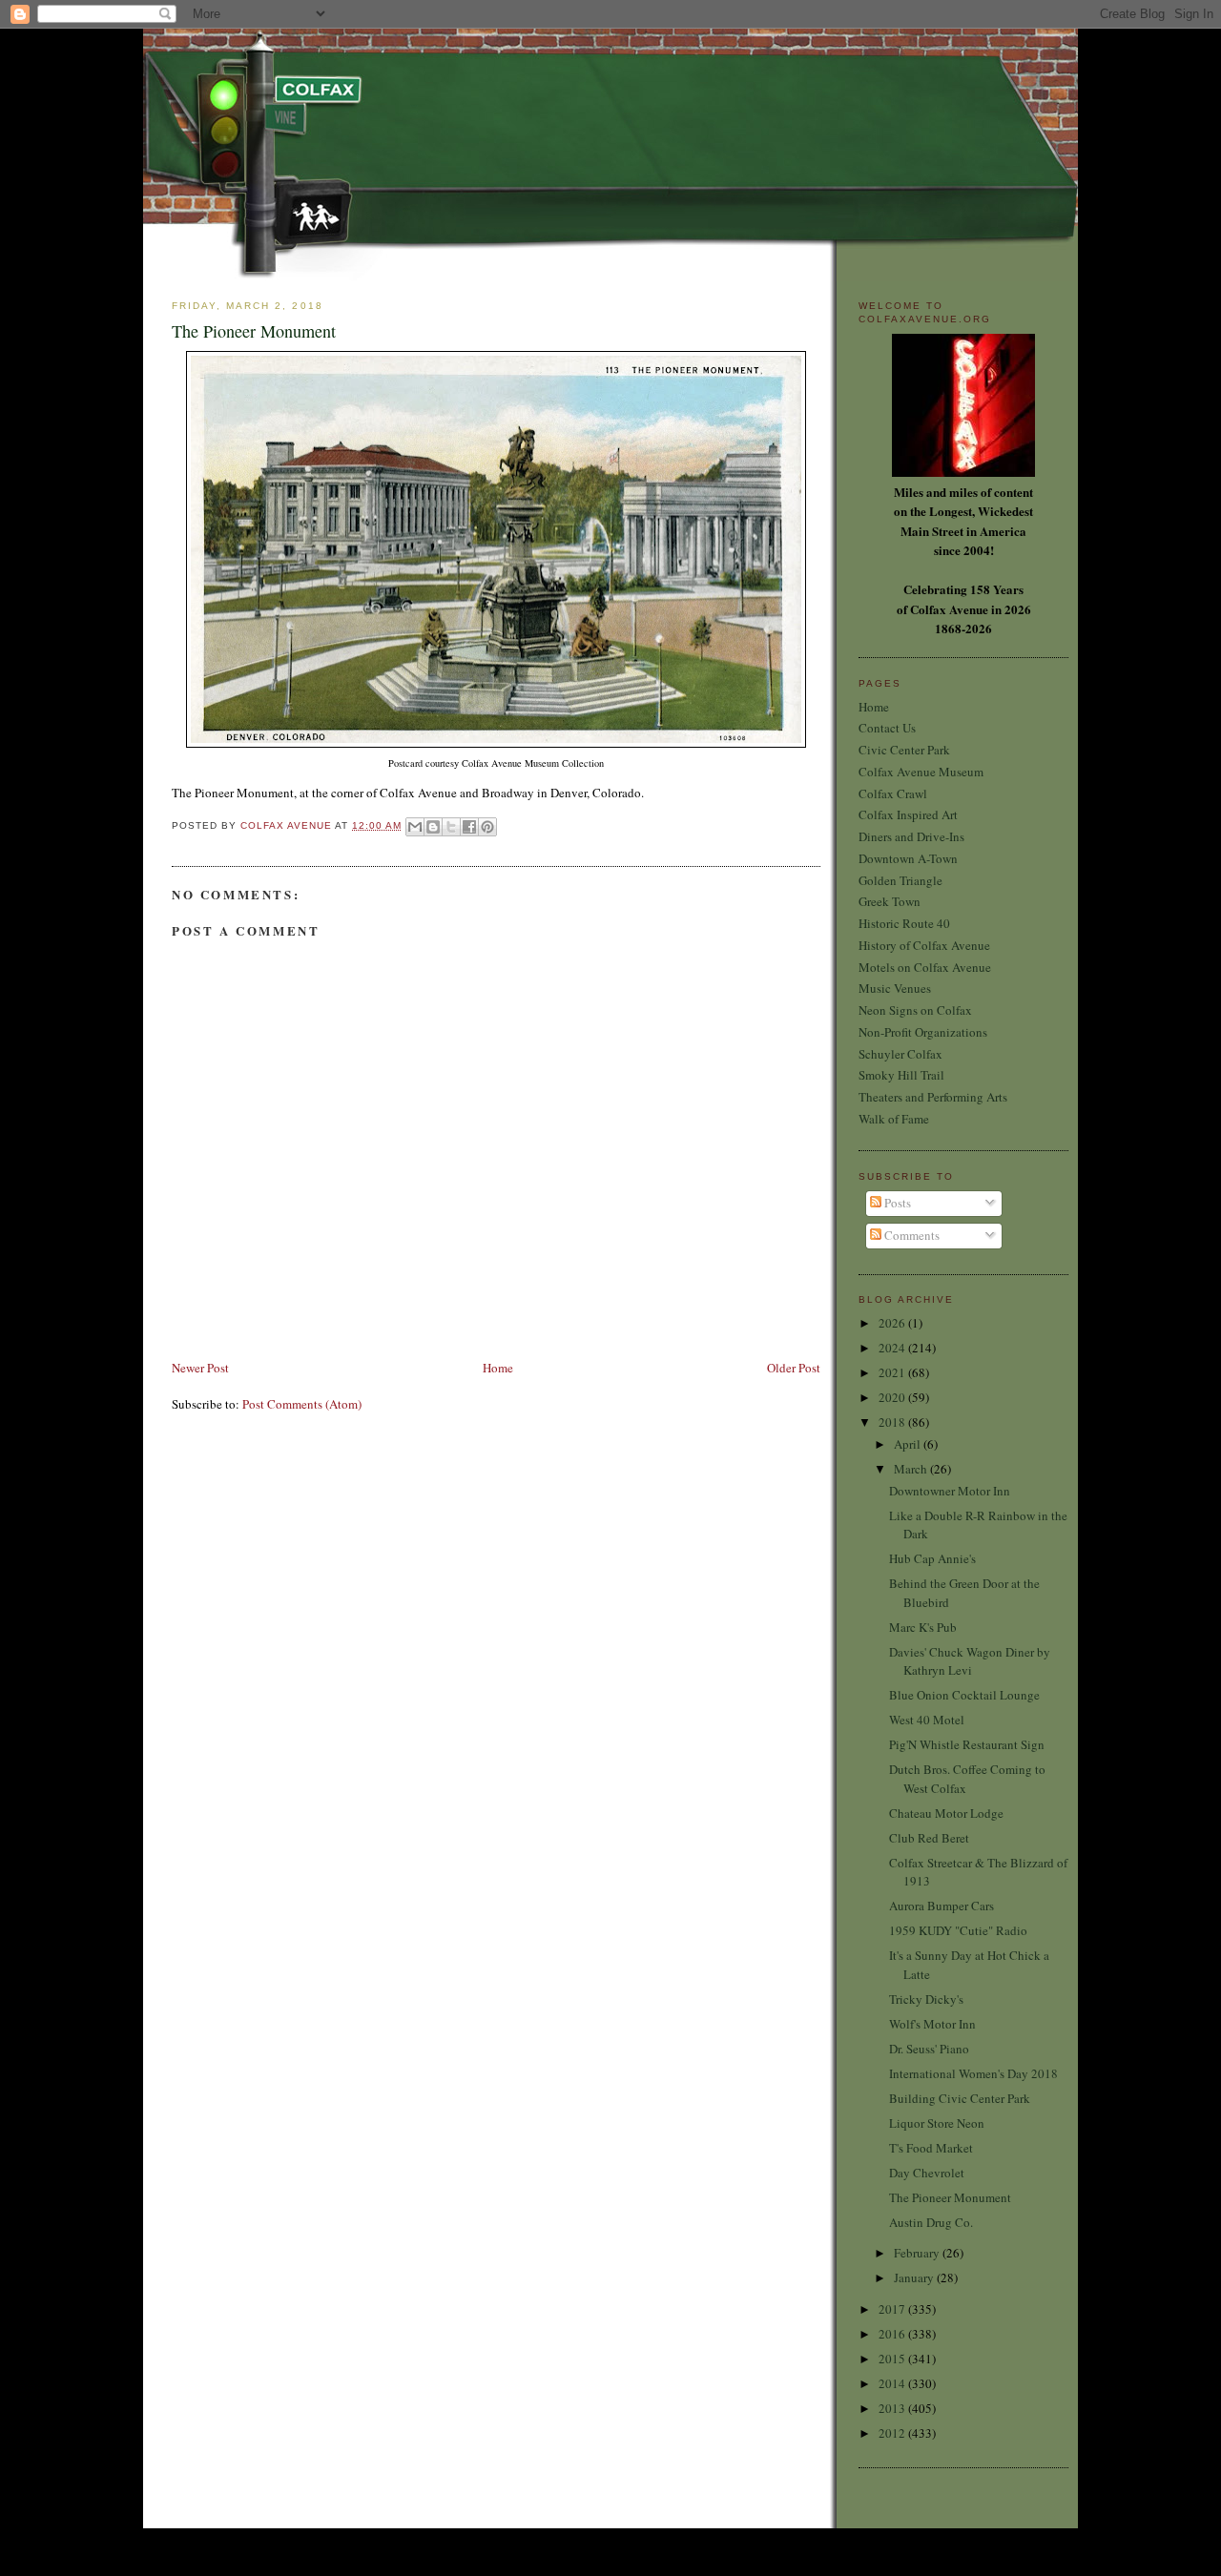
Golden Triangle (900, 880)
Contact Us (887, 728)
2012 (893, 2433)
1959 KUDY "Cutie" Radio (958, 1930)
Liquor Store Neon (937, 2123)
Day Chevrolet (927, 2173)
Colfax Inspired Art (908, 814)
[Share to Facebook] (469, 827)
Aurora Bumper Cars (942, 1906)
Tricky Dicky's (926, 1999)
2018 (893, 1422)
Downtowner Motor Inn (950, 1491)
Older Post (794, 1368)
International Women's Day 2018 (973, 2073)
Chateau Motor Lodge (946, 1813)
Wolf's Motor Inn (932, 2024)
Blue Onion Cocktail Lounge (964, 1695)
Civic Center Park (904, 750)
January (915, 2277)
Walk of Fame (894, 1119)
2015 (893, 2359)
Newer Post (200, 1368)
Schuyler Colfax (900, 1054)
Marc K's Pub (923, 1627)
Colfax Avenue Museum (921, 772)
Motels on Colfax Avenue (925, 967)
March (912, 1469)
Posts (896, 1203)
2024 (893, 1348)
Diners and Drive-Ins (911, 836)
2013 (893, 2408)
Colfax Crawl (893, 793)
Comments (911, 1235)
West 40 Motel (927, 1720)
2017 (893, 2309)
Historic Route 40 (904, 923)
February (918, 2253)
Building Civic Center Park (960, 2098)
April (909, 1444)
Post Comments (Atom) (302, 1404)
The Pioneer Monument (950, 2197)
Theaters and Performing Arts (933, 1097)
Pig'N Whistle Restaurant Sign (967, 1744)
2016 (893, 2334)
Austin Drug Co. (931, 2222)
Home (498, 1368)
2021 (893, 1372)
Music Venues (895, 988)
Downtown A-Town (908, 858)
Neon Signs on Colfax (915, 1010)
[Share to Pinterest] (487, 827)
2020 (893, 1397)
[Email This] (415, 827)
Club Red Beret (929, 1838)
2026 (893, 1323)
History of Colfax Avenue (924, 945)
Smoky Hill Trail (901, 1075)
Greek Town (890, 901)
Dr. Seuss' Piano (929, 2049)
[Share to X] (451, 827)
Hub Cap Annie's (932, 1558)
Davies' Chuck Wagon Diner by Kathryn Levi (970, 1661)
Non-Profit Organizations (923, 1032)
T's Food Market (931, 2148)
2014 (893, 2383)
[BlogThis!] (433, 827)
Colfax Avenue (288, 825)
